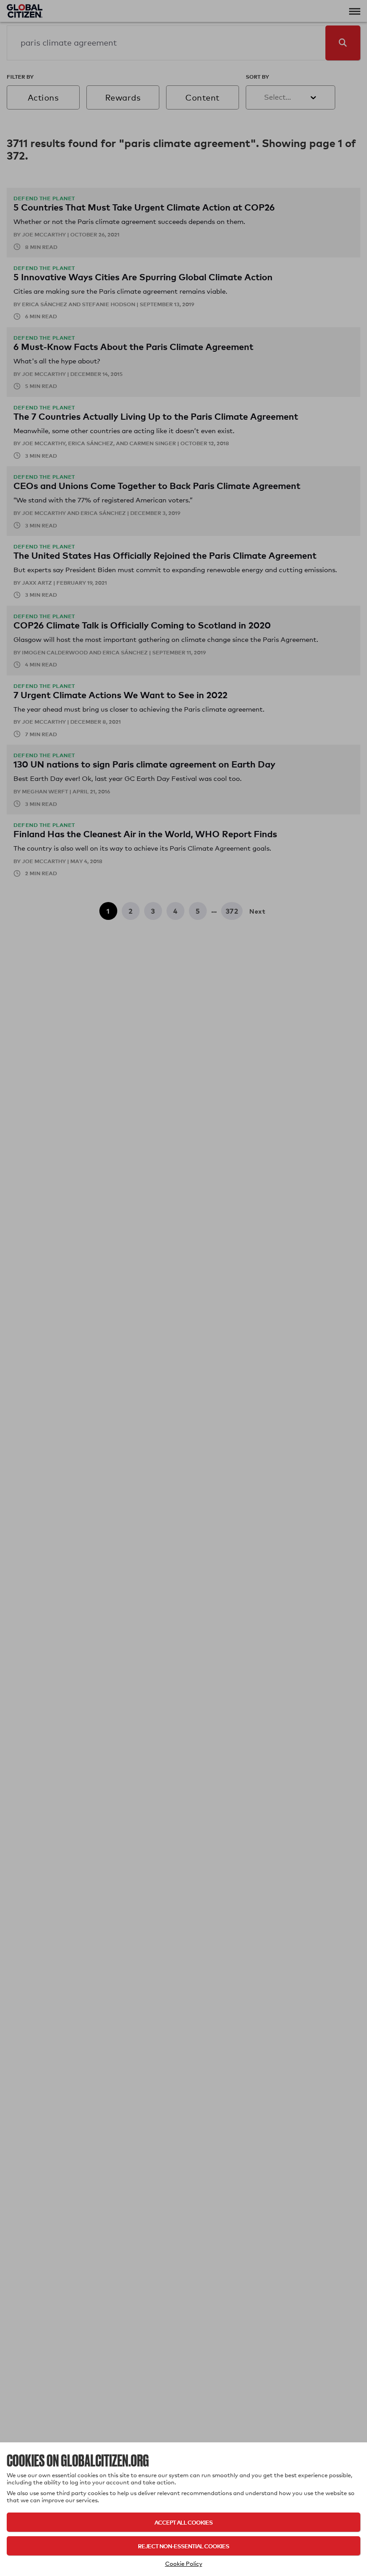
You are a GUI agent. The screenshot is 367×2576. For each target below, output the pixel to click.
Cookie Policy (184, 2563)
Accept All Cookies (183, 2522)
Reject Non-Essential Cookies (183, 2546)
